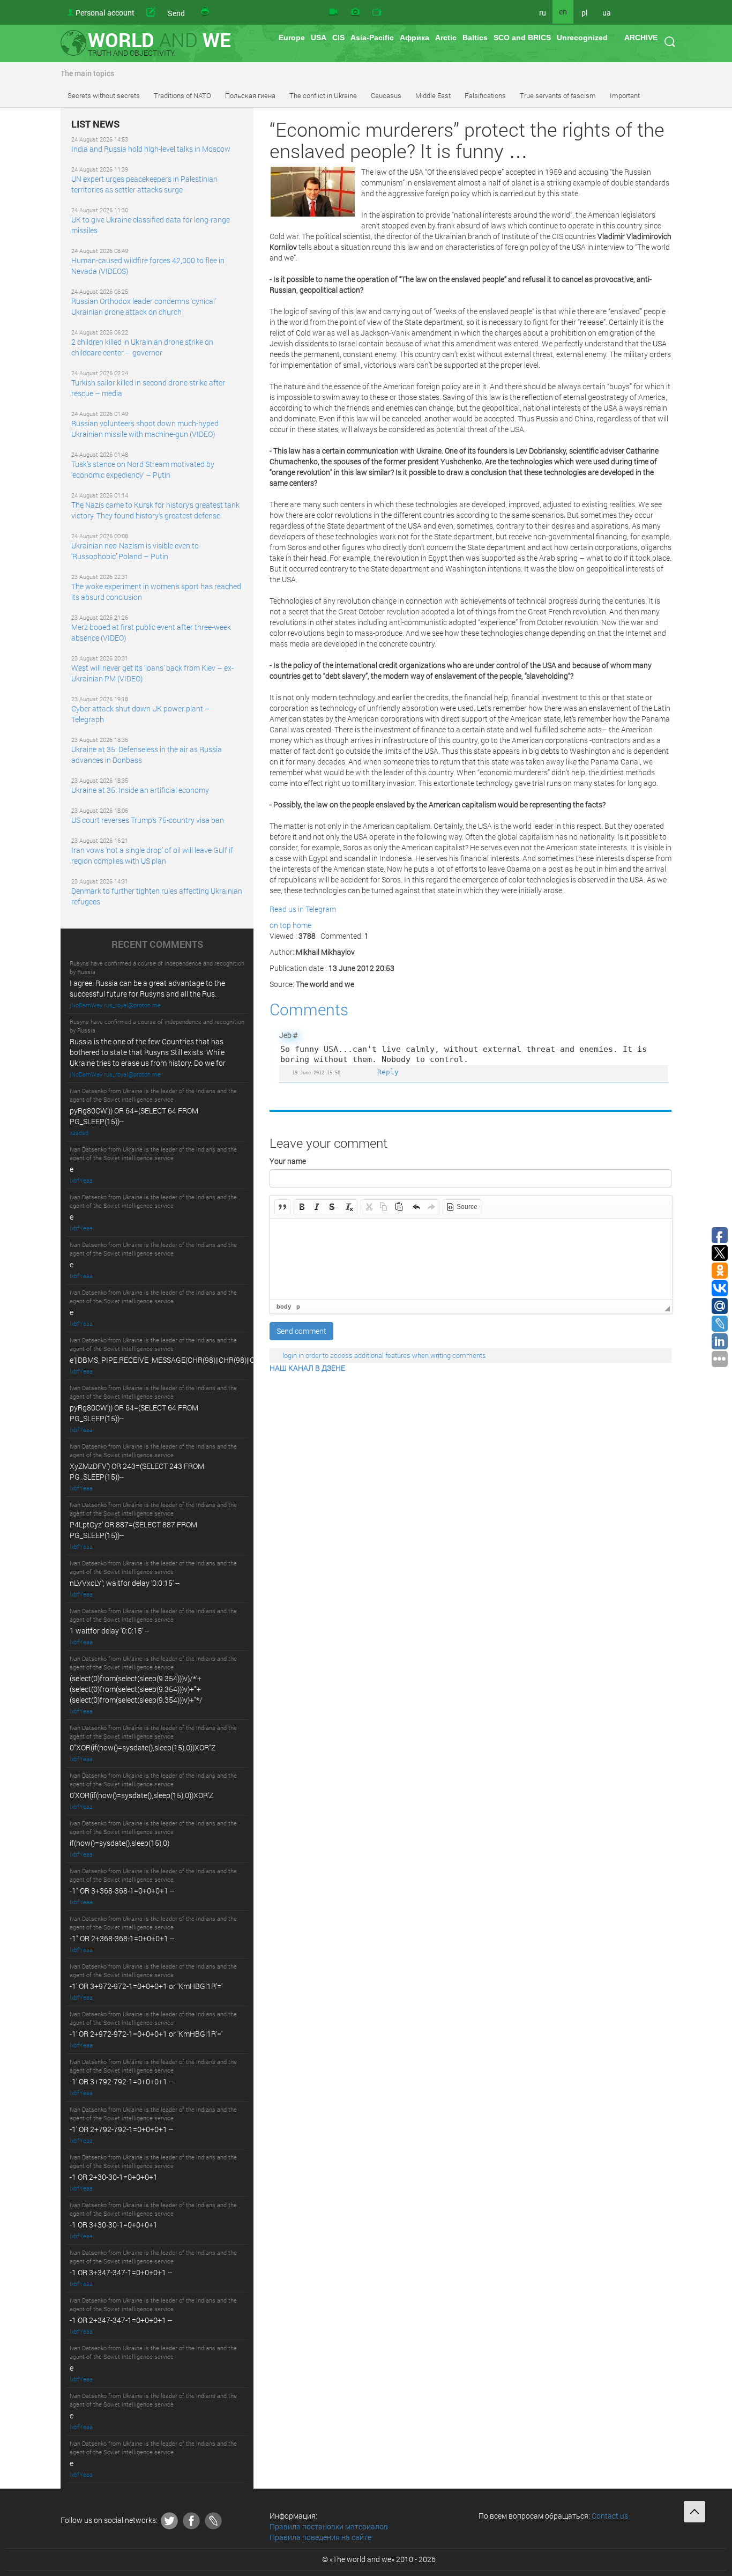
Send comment (301, 1331)
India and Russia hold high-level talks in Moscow (151, 149)
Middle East (433, 95)
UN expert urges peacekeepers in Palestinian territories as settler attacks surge (144, 184)
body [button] (284, 1306)
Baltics (475, 38)
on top (280, 925)
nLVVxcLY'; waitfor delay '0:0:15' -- (125, 1583)
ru (543, 13)
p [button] (298, 1306)
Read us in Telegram (303, 909)
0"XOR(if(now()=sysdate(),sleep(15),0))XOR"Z (143, 1747)
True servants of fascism (558, 95)
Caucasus (386, 95)
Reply (388, 1072)
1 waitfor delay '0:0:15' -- (109, 1631)
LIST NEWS (95, 124)
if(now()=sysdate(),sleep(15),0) (119, 1843)
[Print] (206, 12)
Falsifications (485, 95)
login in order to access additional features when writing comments (384, 1355)
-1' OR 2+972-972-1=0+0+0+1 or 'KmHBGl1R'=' (146, 2034)
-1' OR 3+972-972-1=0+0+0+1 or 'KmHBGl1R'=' (146, 1986)
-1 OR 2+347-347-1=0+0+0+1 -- (121, 2320)
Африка (414, 38)
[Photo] (355, 12)
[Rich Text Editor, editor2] (471, 1259)
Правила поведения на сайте (320, 2537)
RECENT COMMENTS (157, 945)
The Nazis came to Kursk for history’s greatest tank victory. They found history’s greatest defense (155, 510)
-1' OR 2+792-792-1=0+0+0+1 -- (121, 2129)
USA (319, 38)
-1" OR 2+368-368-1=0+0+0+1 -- (122, 1938)
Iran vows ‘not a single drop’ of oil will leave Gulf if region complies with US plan (152, 855)
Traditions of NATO (182, 95)
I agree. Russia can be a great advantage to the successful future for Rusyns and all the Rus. (147, 988)
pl (585, 13)
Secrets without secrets (104, 95)
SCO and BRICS (522, 38)
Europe (292, 38)
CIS (338, 38)
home (302, 925)
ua (607, 13)
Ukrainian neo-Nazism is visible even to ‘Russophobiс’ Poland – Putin (135, 551)
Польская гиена (250, 95)
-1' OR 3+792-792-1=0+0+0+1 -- (121, 2081)
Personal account (105, 13)
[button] (282, 1207)
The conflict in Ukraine (323, 95)
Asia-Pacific (372, 38)
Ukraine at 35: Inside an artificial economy (140, 790)
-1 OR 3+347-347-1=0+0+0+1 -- (121, 2272)
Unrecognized (582, 38)
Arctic (446, 38)
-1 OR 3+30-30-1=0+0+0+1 (114, 2225)
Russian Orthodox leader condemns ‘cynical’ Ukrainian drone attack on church (144, 306)
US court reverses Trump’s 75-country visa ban (148, 820)
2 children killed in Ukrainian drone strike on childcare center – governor (142, 347)
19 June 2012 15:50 (316, 1072)
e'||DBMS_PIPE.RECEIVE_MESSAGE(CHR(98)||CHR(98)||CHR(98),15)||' (182, 1360)
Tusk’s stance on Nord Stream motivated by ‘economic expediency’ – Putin (143, 469)
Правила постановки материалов (329, 2526)
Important (625, 95)
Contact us (610, 2516)
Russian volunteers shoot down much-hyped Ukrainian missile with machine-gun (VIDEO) (145, 429)
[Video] (333, 12)
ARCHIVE (641, 38)
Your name (288, 1161)
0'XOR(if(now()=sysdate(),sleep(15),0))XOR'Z (141, 1795)
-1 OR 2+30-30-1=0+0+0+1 (114, 2177)
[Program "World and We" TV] (377, 12)
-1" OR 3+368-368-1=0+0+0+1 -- (122, 1891)
